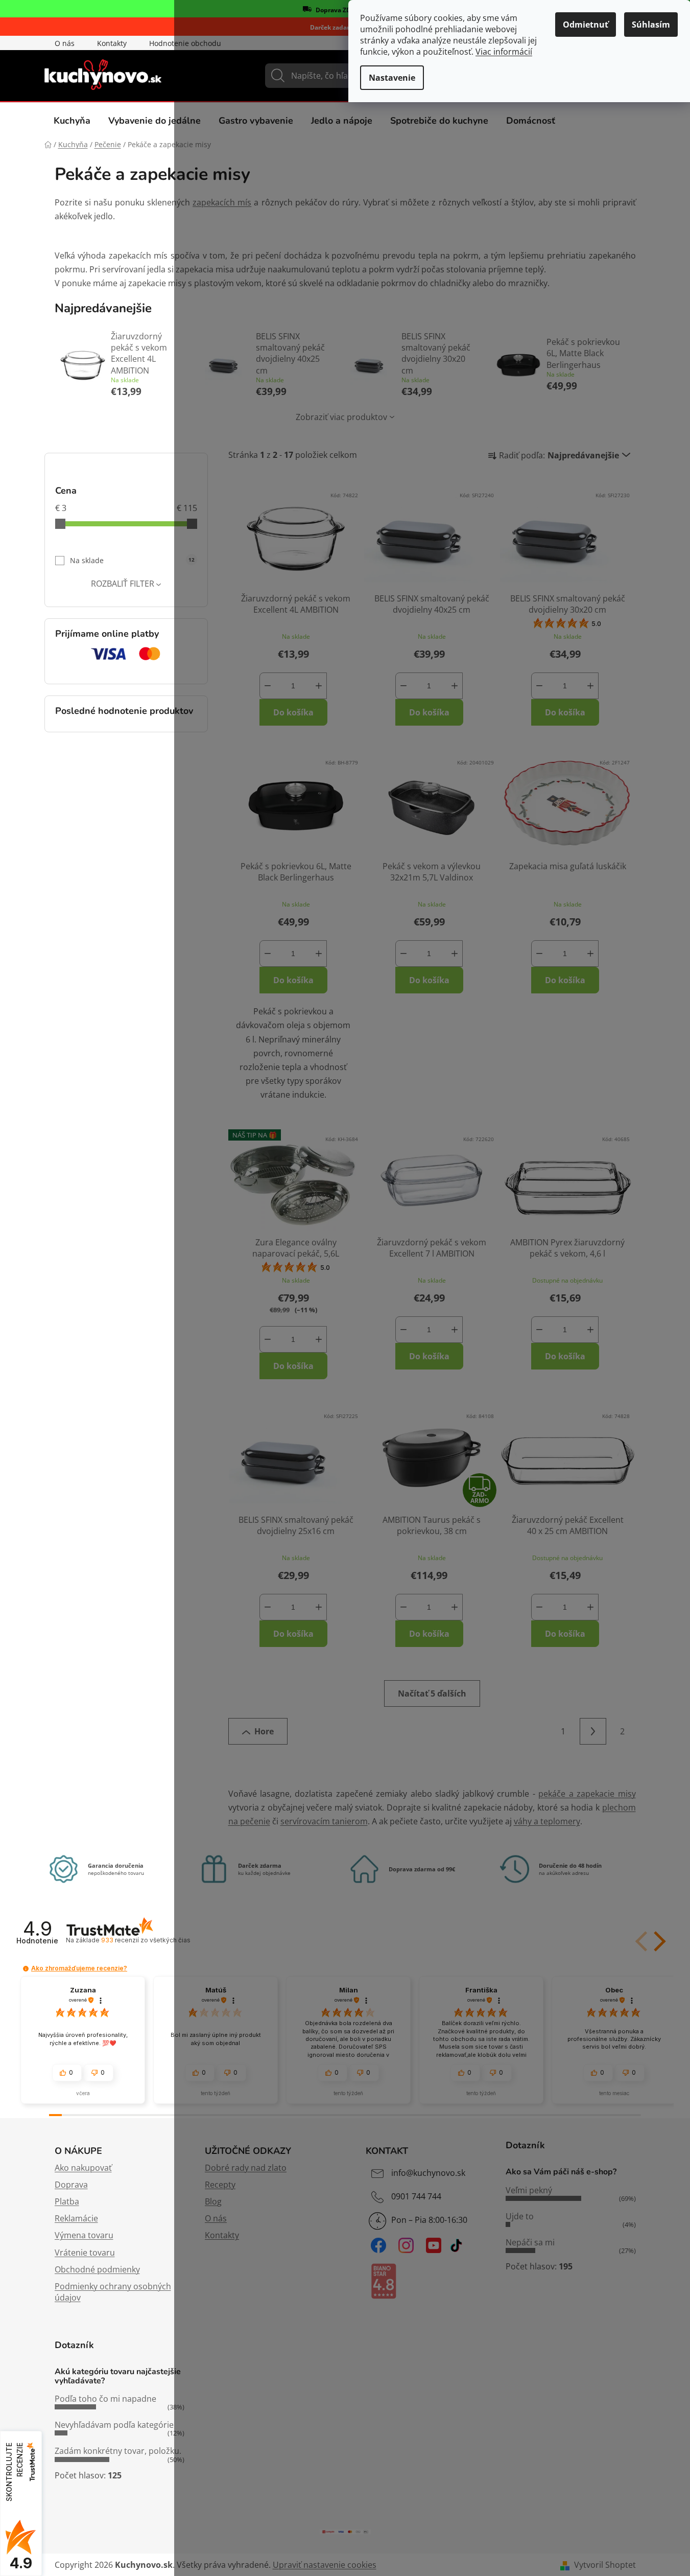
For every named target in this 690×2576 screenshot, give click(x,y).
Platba (67, 2201)
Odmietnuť (586, 25)
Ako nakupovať (83, 2168)
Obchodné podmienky (97, 2269)
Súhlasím (651, 25)
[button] (26, 1969)
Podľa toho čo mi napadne (105, 2399)
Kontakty (112, 43)
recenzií (146, 1940)
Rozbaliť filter (123, 584)
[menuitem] (72, 121)
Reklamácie (76, 2218)
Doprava (71, 2185)
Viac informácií (504, 52)
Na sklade (132, 560)
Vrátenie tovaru (85, 2253)
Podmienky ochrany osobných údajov (113, 2292)
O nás (65, 43)
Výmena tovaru (84, 2235)
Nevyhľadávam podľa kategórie (114, 2425)
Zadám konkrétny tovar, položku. (118, 2451)
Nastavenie (392, 78)
